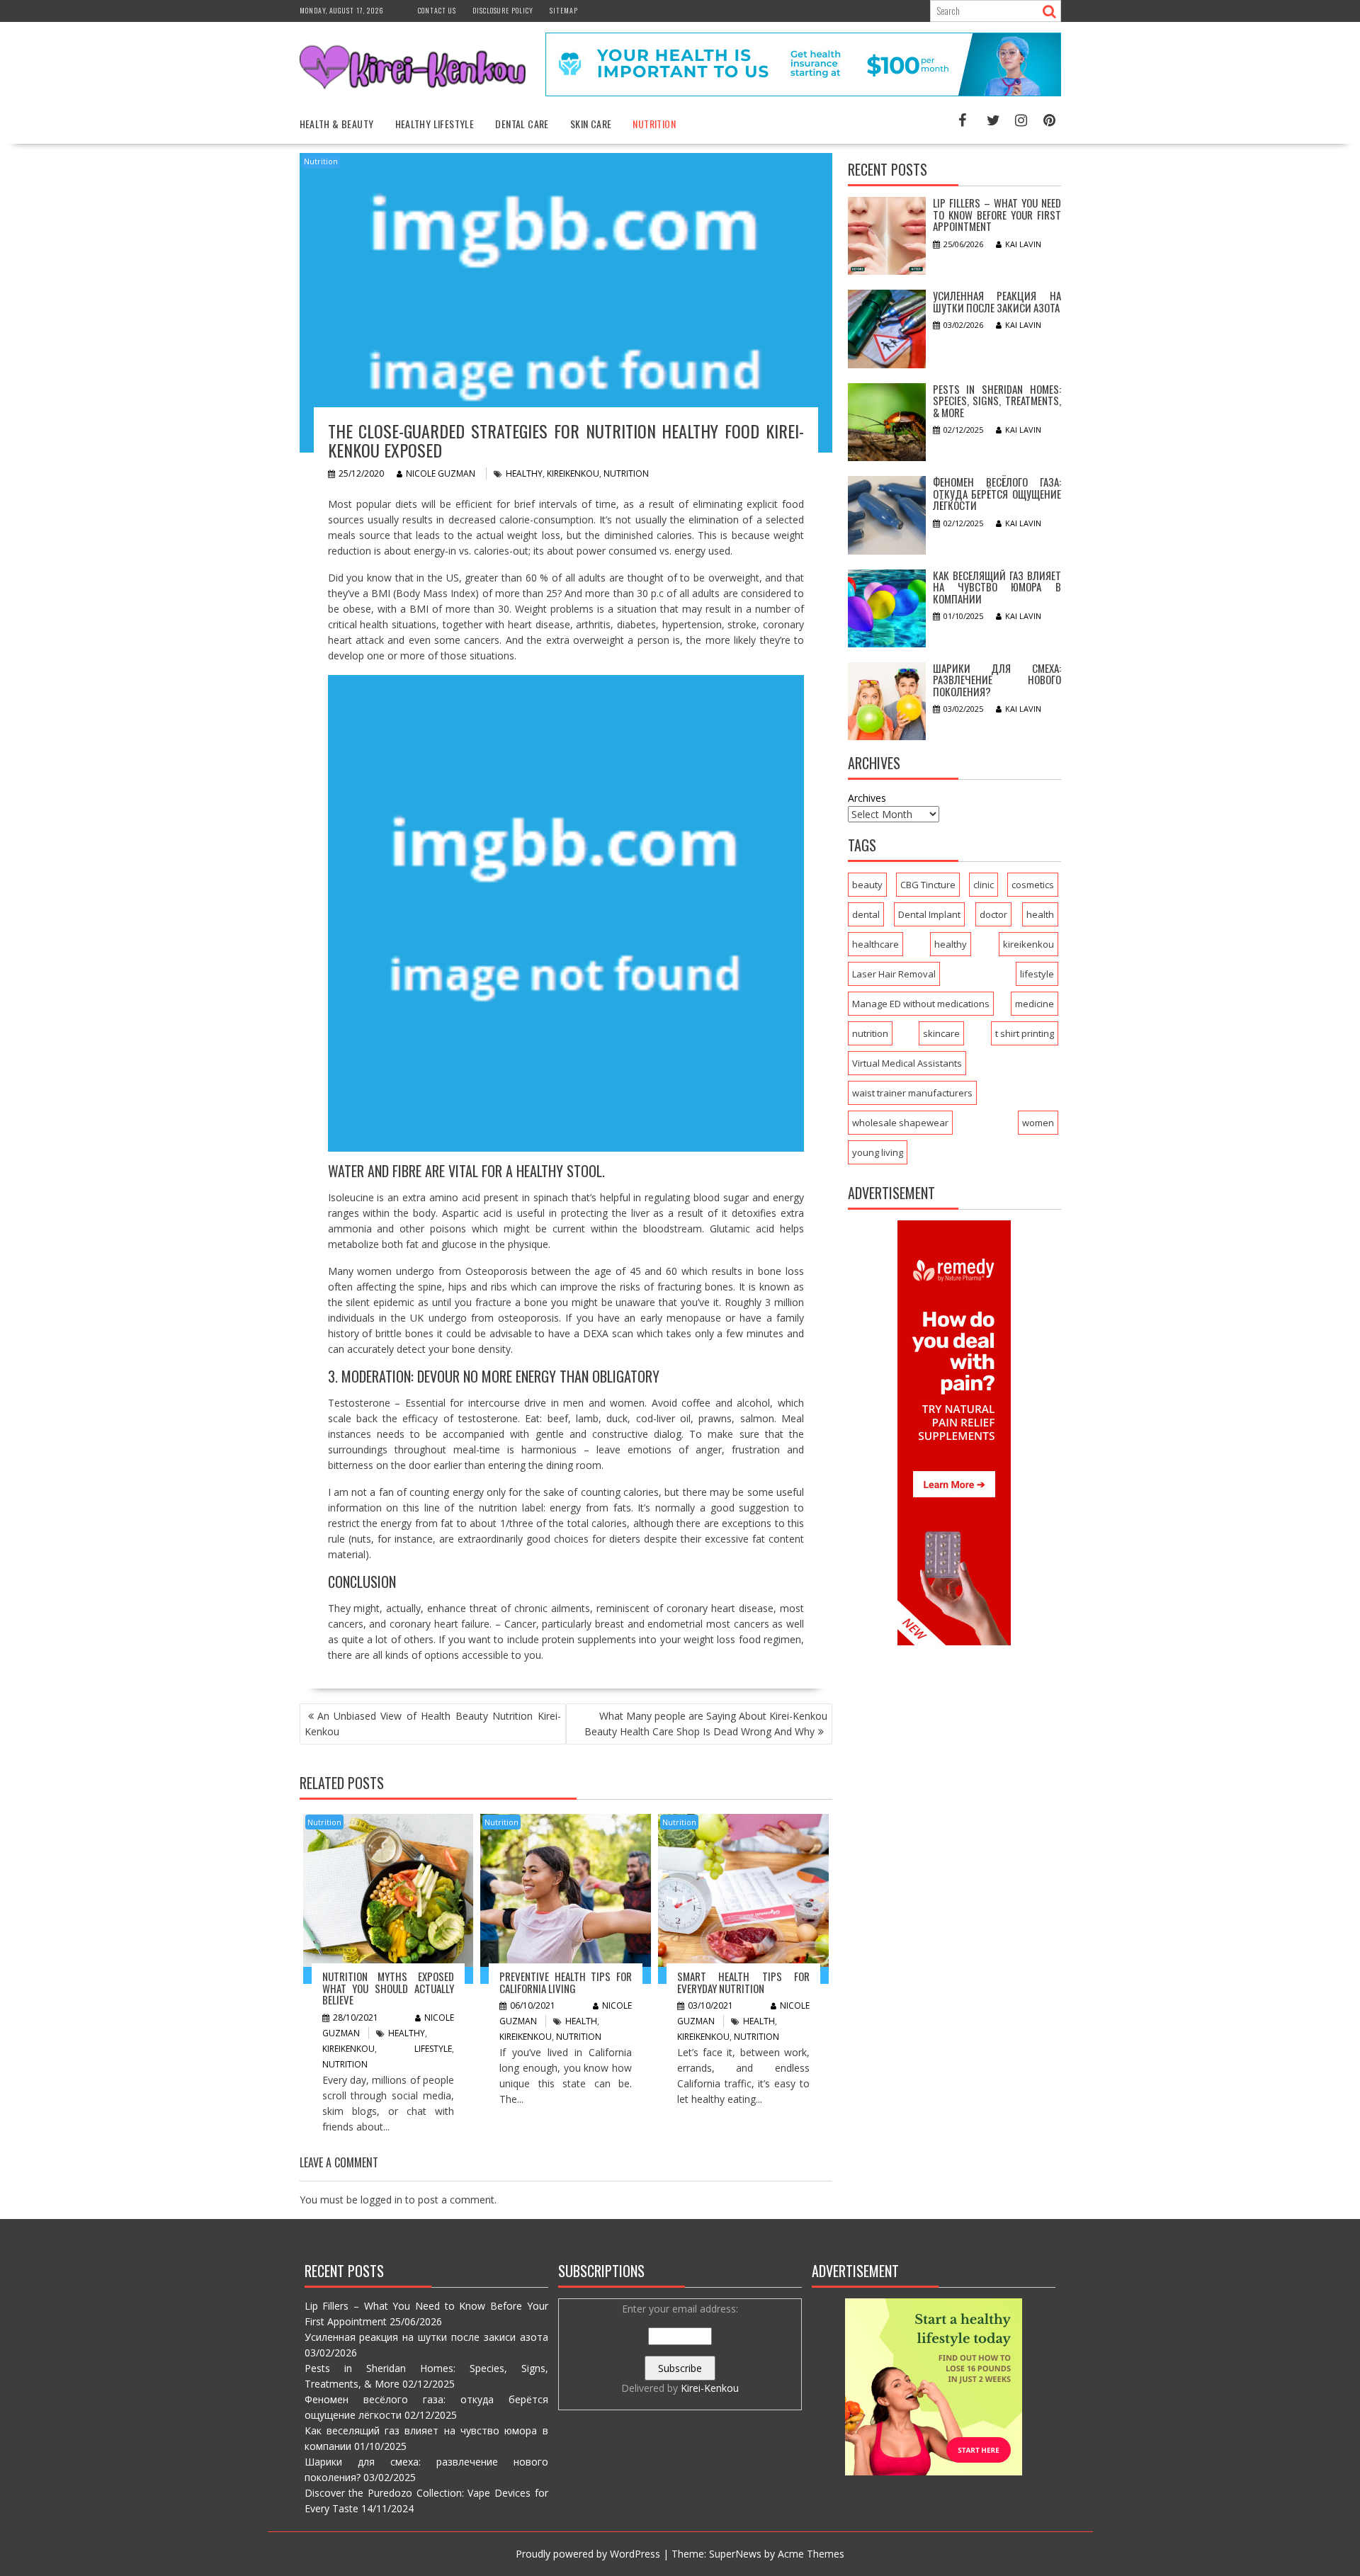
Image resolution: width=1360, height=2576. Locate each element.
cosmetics (1033, 885)
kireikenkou (573, 473)
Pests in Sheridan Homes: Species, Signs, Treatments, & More (997, 401)
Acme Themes (811, 2554)
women (1038, 1123)
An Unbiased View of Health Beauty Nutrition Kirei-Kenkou (433, 1724)
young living (878, 1152)
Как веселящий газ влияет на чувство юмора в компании (997, 587)
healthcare (875, 944)
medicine (1035, 1004)
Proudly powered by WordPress (588, 2554)
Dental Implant (929, 914)
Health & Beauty (337, 124)
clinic (984, 885)
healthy (524, 473)
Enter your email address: (680, 2348)
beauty (867, 885)
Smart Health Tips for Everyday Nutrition (743, 1982)
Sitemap (564, 10)
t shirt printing (1025, 1033)
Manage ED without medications (921, 1004)
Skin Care (591, 124)
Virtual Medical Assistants (907, 1063)
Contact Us (437, 10)
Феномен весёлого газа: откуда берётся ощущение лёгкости (997, 493)
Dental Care (522, 124)
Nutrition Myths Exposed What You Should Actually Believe (389, 1988)
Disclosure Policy (503, 10)
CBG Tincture (928, 885)
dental (866, 914)
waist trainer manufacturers (912, 1093)
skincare (941, 1033)
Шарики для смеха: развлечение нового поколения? (997, 680)
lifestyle (433, 2049)
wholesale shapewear (900, 1123)
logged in (381, 2200)
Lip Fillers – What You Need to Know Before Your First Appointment (997, 214)
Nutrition (654, 124)
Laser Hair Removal (894, 974)
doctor (993, 914)
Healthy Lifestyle (435, 124)
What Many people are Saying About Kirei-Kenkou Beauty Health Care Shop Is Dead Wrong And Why (706, 1724)
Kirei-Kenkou (710, 2388)
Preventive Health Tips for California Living (566, 1982)
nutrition (626, 473)
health (581, 2021)
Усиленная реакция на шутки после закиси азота (997, 301)
